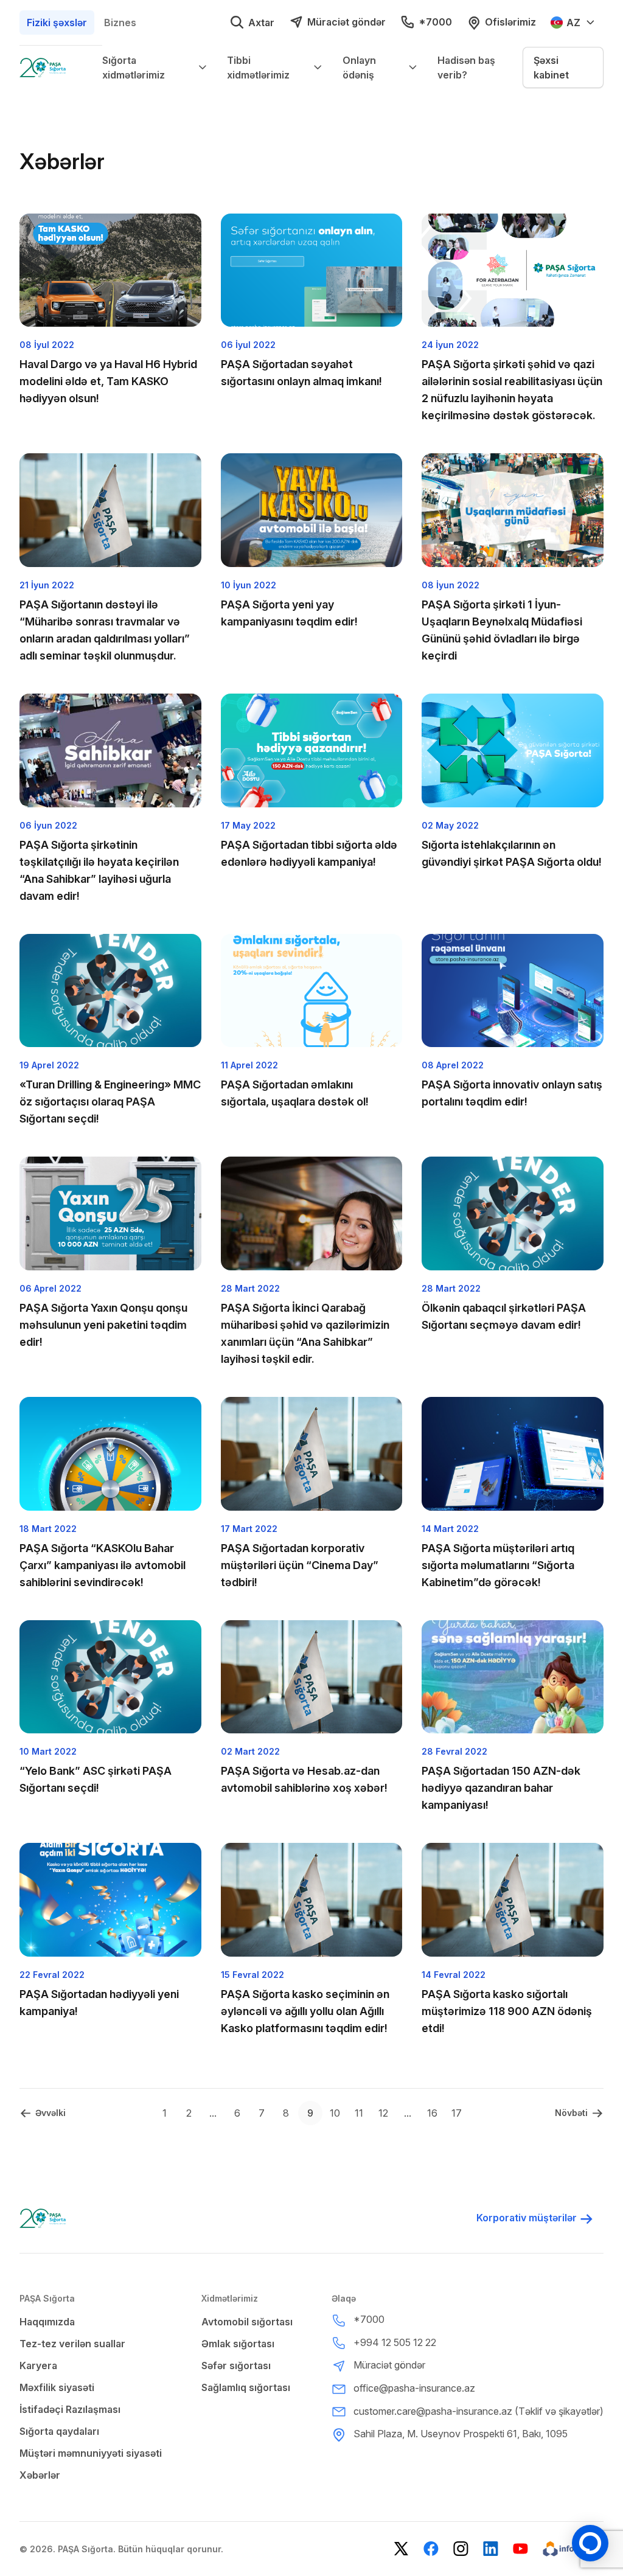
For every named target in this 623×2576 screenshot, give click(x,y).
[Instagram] (461, 2549)
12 (383, 2113)
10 (335, 2113)
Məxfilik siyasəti (57, 2387)
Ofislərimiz (510, 22)
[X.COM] (401, 2549)
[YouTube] (520, 2549)
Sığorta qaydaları (59, 2431)
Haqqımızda (47, 2322)
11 (359, 2113)
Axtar (261, 23)
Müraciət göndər (346, 22)
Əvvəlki (50, 2113)
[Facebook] (431, 2549)
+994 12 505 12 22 (395, 2342)
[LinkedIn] (491, 2549)
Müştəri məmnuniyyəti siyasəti (91, 2453)
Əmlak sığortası (238, 2344)
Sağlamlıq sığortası (246, 2387)
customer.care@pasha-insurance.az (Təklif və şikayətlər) (479, 2411)
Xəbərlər (40, 2475)
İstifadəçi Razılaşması (70, 2409)
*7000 (435, 22)
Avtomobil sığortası (247, 2322)
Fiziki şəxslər (57, 23)
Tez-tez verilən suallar (72, 2344)
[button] (563, 68)
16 (432, 2113)
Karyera (38, 2365)
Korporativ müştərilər (527, 2218)
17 (457, 2113)
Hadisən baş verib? (466, 68)
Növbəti (571, 2113)
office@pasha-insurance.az (414, 2388)
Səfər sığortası (236, 2365)
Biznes (120, 23)
